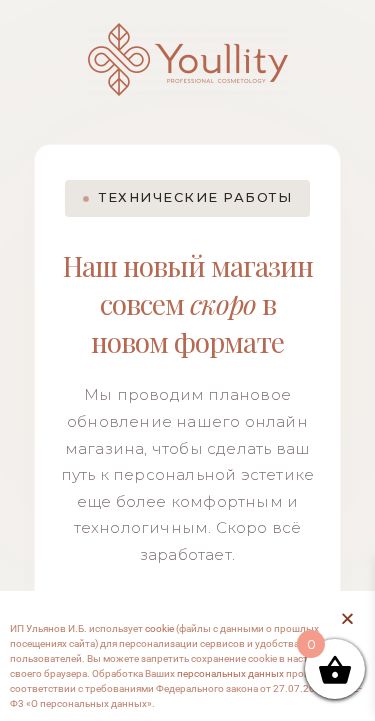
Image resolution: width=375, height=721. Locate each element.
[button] (347, 618)
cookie (159, 628)
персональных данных (230, 673)
